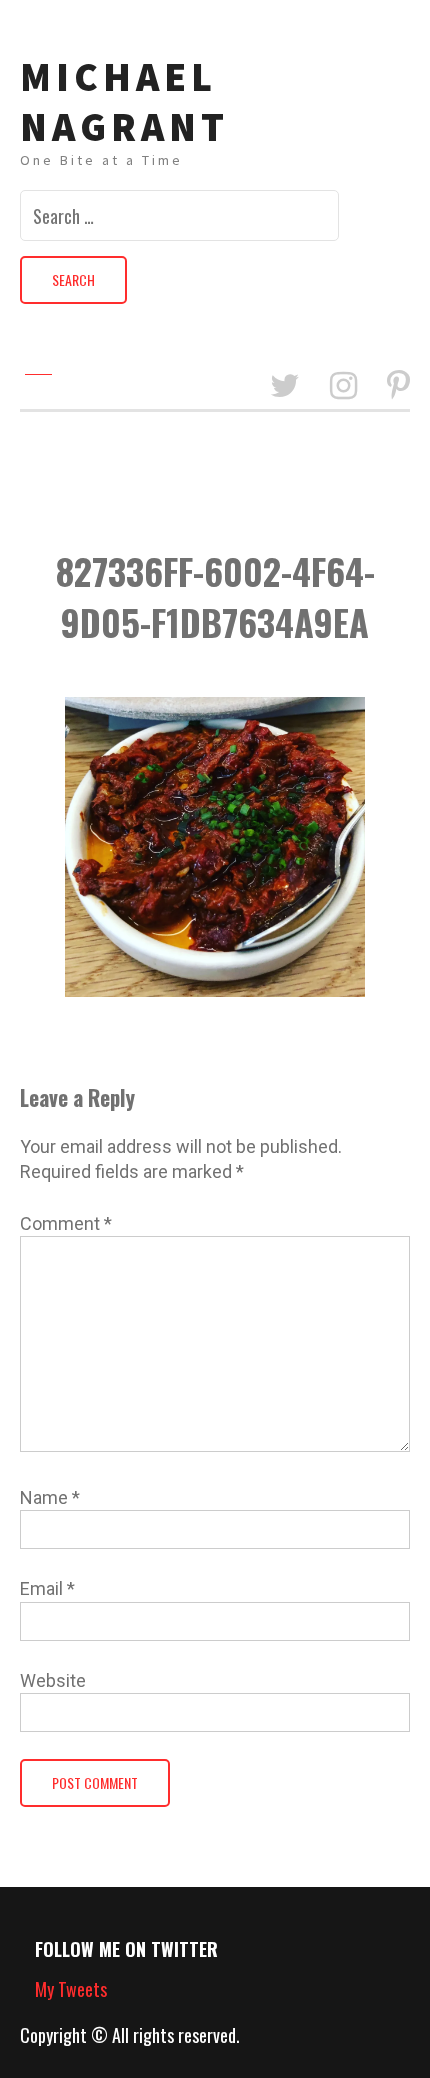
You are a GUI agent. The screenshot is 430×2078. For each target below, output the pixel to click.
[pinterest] (398, 386)
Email (47, 1588)
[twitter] (285, 386)
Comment (66, 1223)
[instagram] (343, 386)
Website (53, 1680)
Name (50, 1497)
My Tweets (71, 1989)
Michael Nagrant (124, 102)
